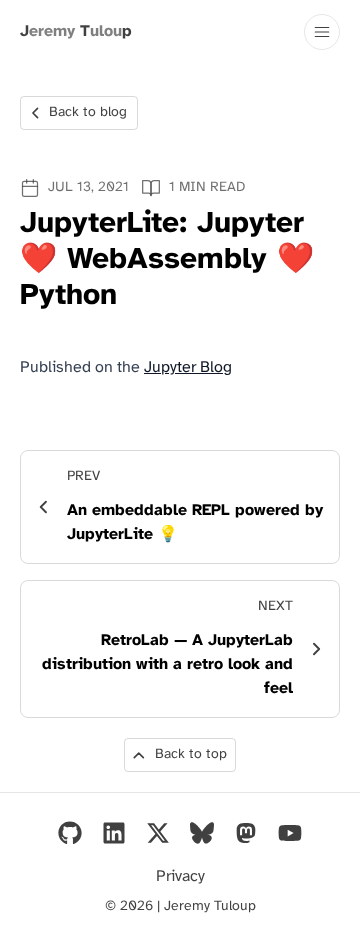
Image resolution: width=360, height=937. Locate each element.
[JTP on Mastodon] (246, 833)
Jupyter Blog (188, 367)
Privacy (180, 876)
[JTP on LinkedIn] (114, 833)
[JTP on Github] (70, 833)
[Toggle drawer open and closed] (322, 32)
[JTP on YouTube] (290, 833)
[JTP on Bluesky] (202, 833)
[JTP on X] (158, 833)
